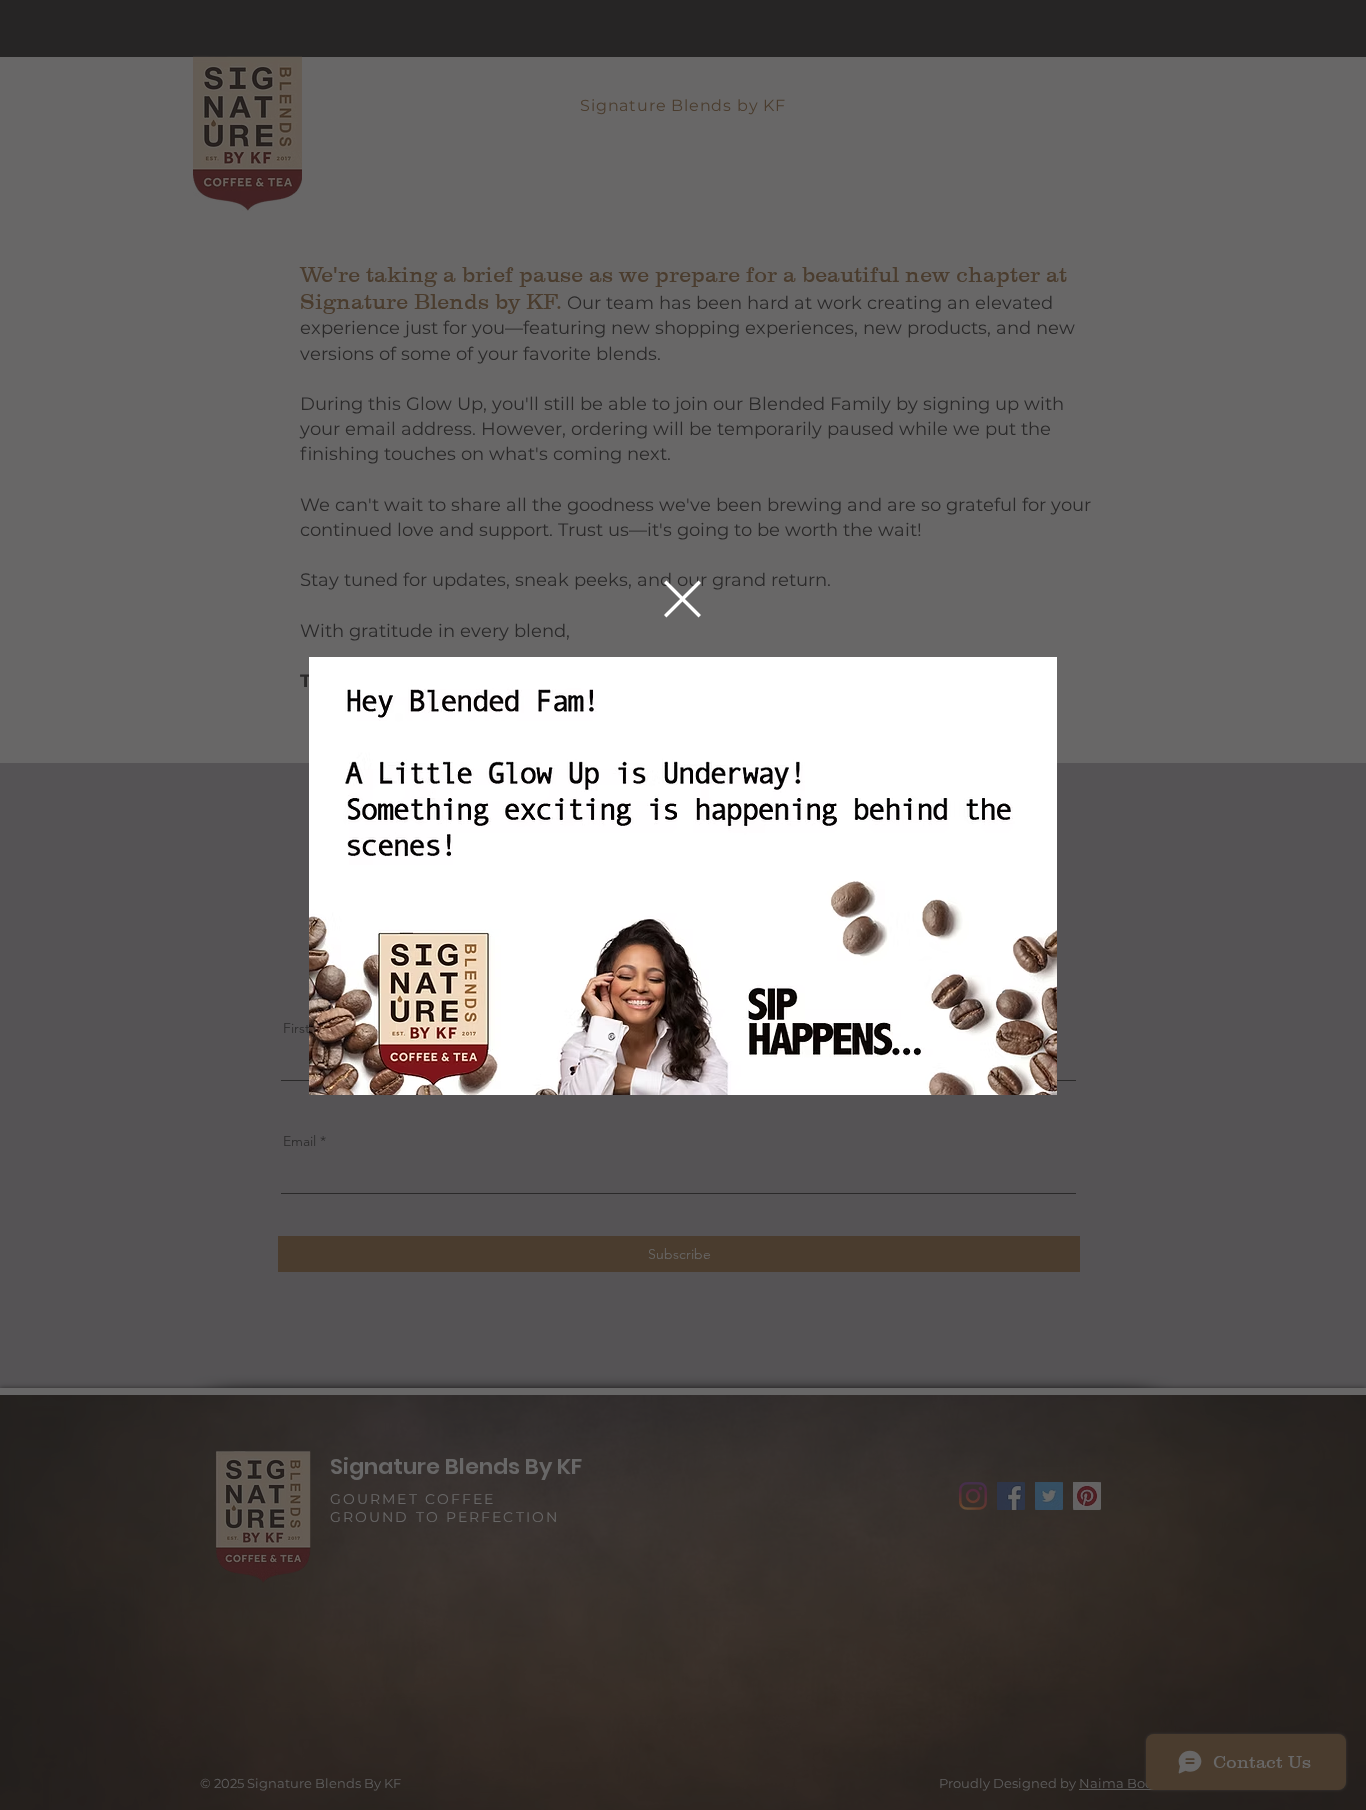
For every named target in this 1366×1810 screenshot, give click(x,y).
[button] (682, 599)
